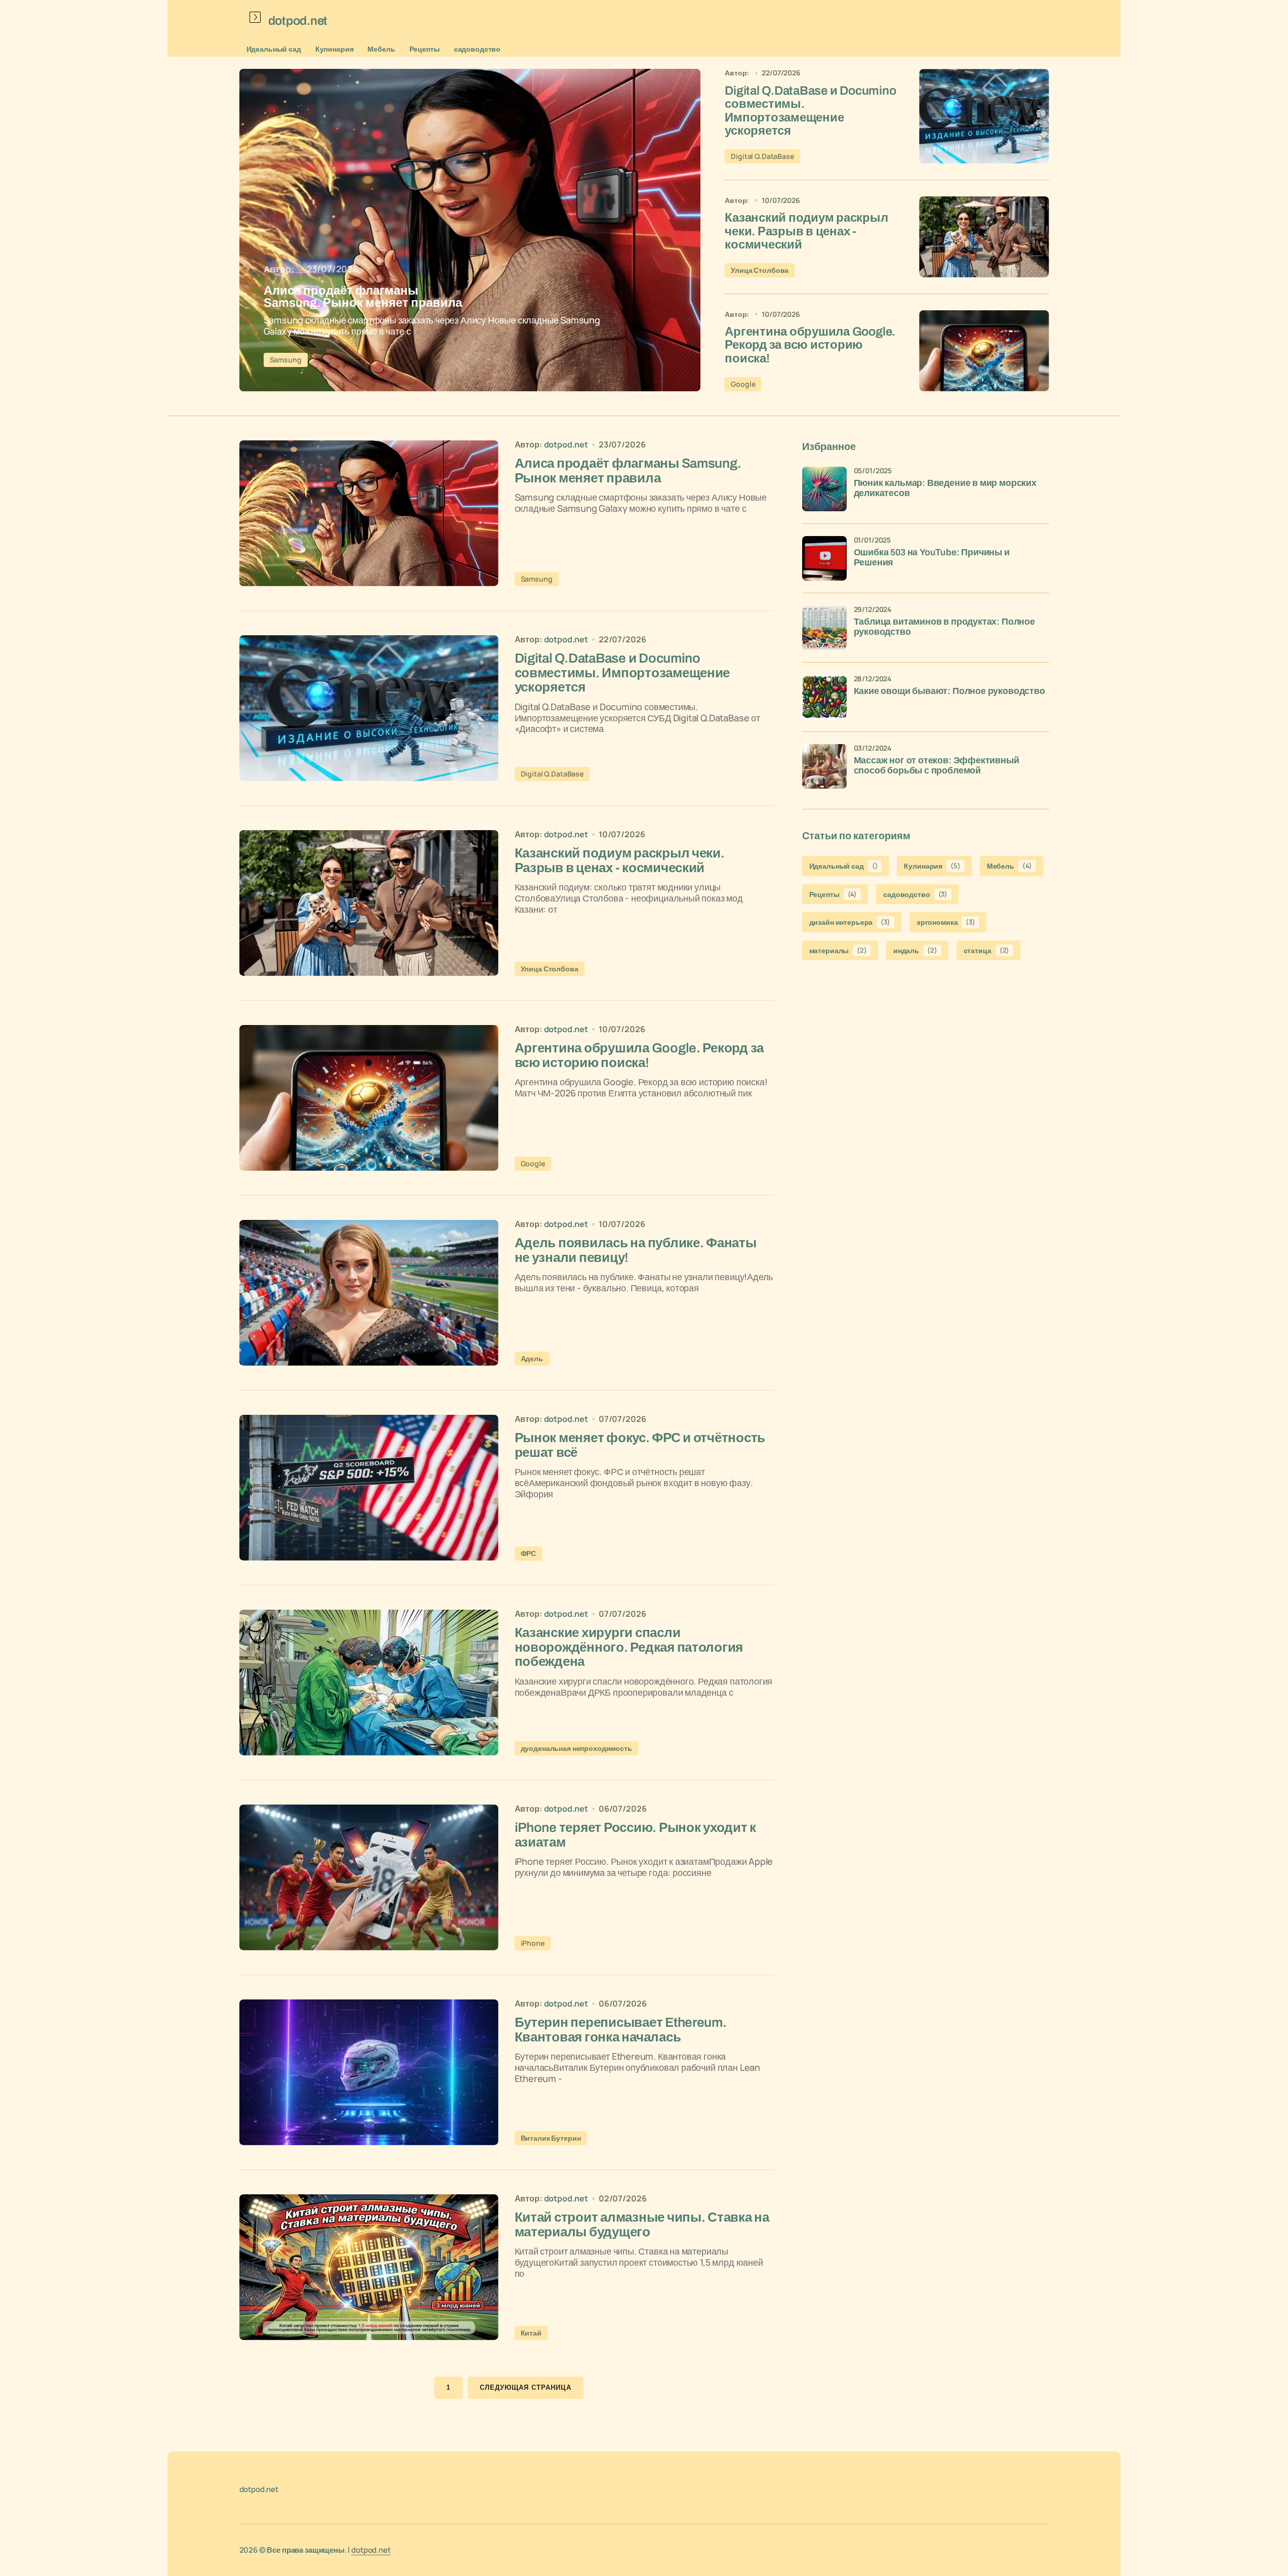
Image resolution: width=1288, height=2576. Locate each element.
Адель (532, 1358)
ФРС (529, 1553)
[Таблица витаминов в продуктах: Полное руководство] (824, 628)
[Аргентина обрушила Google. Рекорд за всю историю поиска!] (984, 351)
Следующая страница (526, 2387)
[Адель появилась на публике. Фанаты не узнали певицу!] (369, 1293)
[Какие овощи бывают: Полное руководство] (824, 697)
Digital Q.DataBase (762, 156)
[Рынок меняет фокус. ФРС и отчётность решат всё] (369, 1488)
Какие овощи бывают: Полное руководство (949, 691)
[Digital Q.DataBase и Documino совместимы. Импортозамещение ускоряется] (984, 116)
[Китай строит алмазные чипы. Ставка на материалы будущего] (369, 2267)
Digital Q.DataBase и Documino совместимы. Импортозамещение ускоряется (810, 111)
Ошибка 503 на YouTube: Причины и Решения (932, 558)
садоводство (477, 49)
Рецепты (425, 49)
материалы (838, 950)
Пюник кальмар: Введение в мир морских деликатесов (945, 488)
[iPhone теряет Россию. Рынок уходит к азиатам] (369, 1877)
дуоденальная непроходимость (576, 1748)
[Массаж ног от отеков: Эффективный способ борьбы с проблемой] (824, 766)
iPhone (533, 1943)
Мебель (381, 49)
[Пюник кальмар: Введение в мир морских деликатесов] (824, 489)
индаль (915, 950)
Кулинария (335, 49)
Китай (531, 2333)
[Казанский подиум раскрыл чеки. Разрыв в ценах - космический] (984, 237)
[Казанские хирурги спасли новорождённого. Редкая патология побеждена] (369, 1683)
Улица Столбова (760, 270)
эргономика (946, 922)
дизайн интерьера (850, 922)
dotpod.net (371, 2550)
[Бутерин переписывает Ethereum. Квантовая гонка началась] (369, 2072)
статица (987, 950)
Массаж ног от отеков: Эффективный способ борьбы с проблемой (937, 766)
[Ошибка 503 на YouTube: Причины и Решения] (824, 558)
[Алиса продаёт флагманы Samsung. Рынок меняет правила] (470, 230)
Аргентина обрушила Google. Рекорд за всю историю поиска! (810, 345)
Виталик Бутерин (551, 2138)
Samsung (286, 360)
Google (743, 384)
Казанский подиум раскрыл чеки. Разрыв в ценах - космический (806, 231)
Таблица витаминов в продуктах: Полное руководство (944, 627)
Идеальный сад (274, 49)
